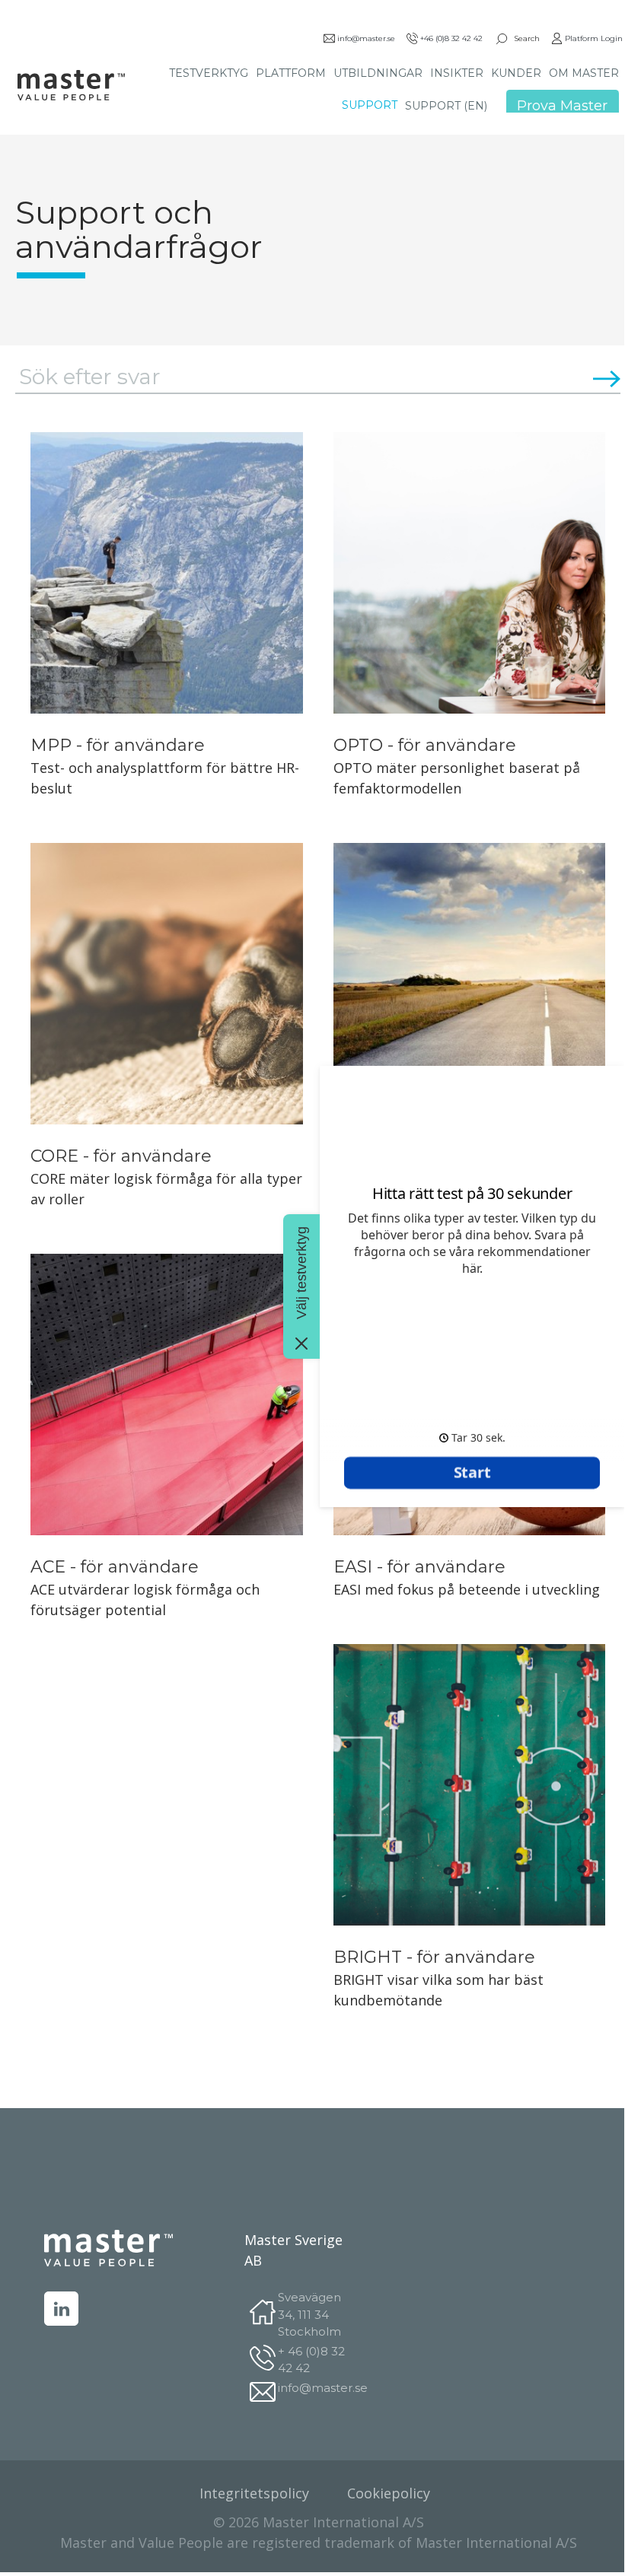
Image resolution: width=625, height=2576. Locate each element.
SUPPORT (370, 105)
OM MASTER (584, 73)
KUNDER (516, 73)
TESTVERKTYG (209, 73)
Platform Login (594, 38)
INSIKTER (457, 73)
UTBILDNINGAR (378, 73)
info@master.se (366, 38)
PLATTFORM (291, 73)
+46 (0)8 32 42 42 (451, 38)
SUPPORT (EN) (446, 106)
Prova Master (562, 106)
